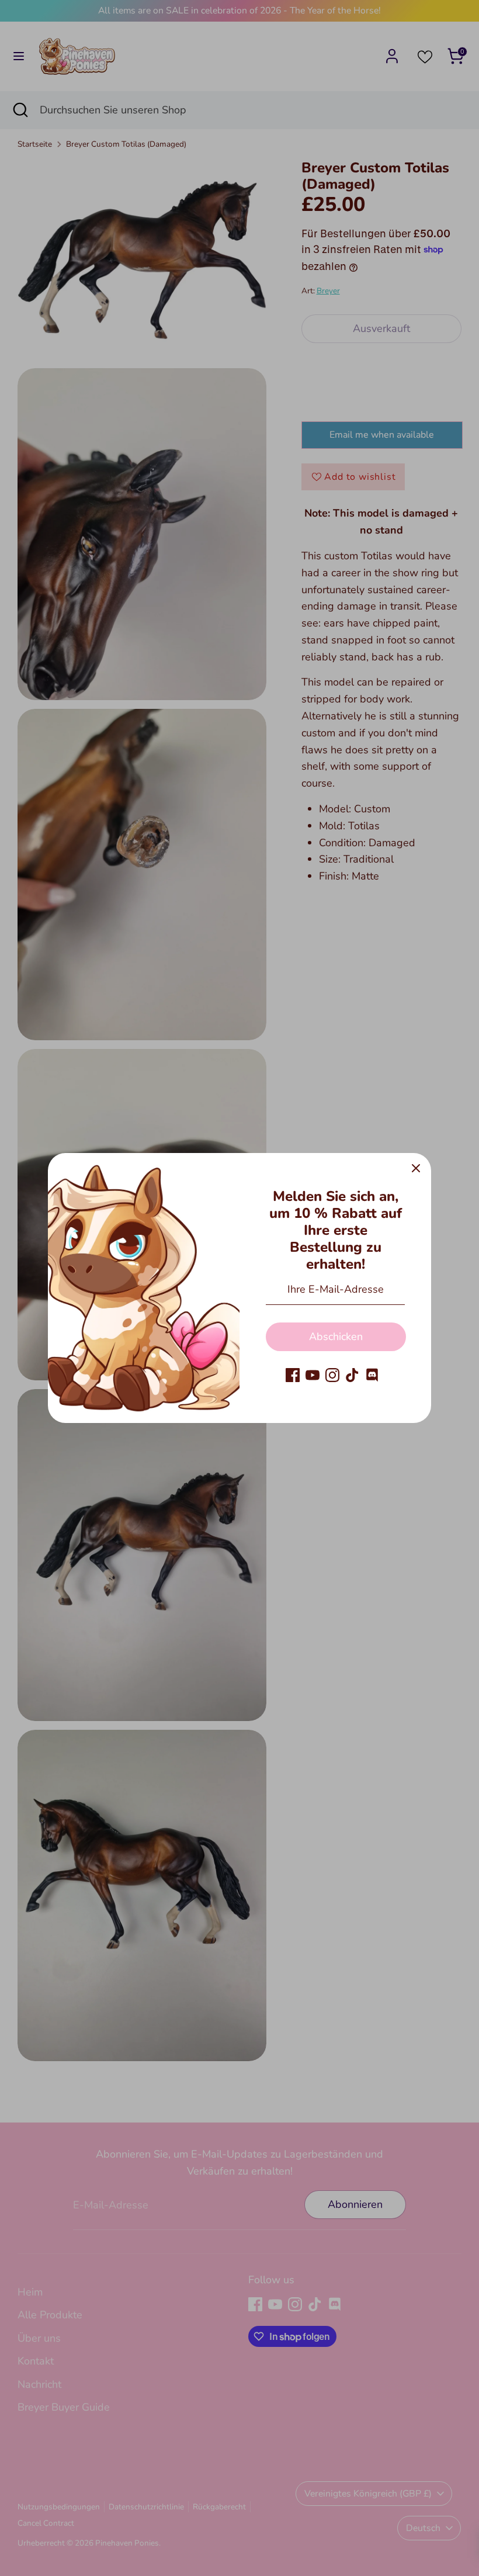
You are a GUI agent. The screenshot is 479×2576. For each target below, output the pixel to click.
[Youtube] (313, 1375)
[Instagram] (332, 1375)
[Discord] (372, 1375)
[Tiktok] (352, 1375)
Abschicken (336, 1337)
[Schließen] (416, 1168)
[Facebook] (293, 1375)
